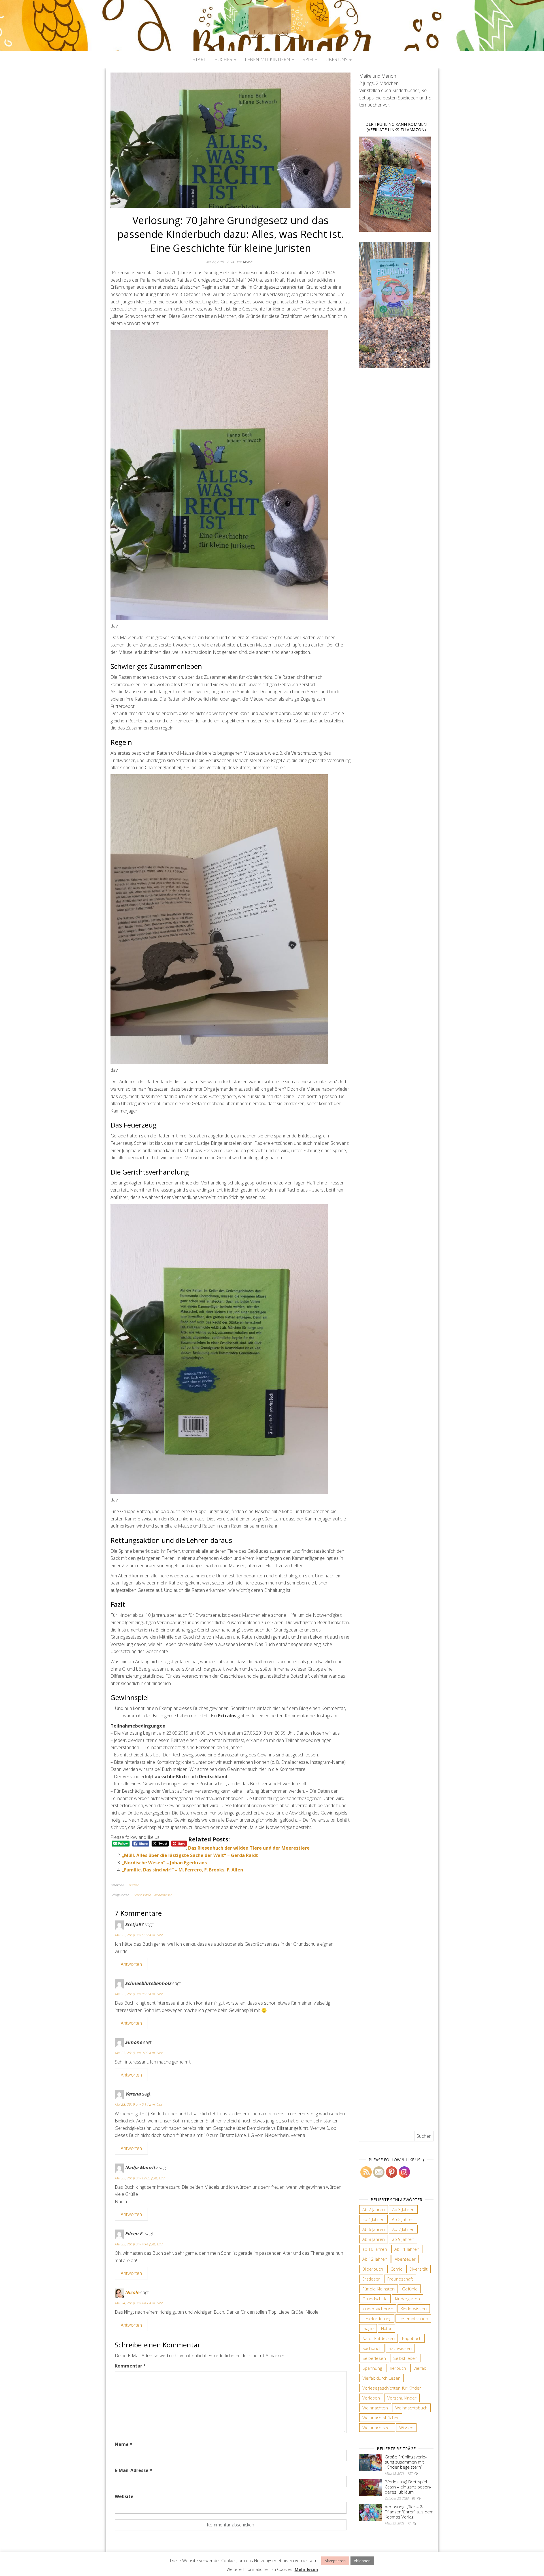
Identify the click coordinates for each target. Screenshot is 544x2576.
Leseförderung (377, 2318)
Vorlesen (371, 2398)
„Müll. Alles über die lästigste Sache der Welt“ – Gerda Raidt (190, 1855)
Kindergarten (407, 2299)
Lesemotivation (413, 2318)
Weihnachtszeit (377, 2428)
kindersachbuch (378, 2309)
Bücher (224, 59)
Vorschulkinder (402, 2398)
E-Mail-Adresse (133, 2470)
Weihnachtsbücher (381, 2418)
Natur (386, 2328)
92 (414, 2498)
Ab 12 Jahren (375, 2259)
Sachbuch (372, 2348)
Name (124, 2444)
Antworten (131, 1964)
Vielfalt (420, 2368)
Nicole (132, 2292)
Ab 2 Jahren (374, 2209)
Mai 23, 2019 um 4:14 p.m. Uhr (139, 2244)
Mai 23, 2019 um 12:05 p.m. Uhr (140, 2178)
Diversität (418, 2269)
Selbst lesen (405, 2358)
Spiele (310, 59)
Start (199, 59)
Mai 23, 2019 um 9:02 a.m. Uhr (139, 2053)
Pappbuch (412, 2338)
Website (124, 2496)
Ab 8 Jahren (374, 2239)
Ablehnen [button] (362, 2561)
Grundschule (142, 1895)
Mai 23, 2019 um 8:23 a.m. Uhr (139, 1994)
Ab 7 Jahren (403, 2229)
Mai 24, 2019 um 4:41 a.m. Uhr (139, 2303)
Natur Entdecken (379, 2338)
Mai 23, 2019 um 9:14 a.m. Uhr (139, 2104)
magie (368, 2328)
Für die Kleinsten (379, 2289)
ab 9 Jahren (403, 2239)
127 (410, 2473)
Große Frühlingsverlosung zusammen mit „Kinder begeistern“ (406, 2462)
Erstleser (371, 2279)
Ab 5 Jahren (403, 2219)
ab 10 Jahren (375, 2249)
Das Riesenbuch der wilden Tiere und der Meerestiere (249, 1848)
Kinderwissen (163, 1895)
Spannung (372, 2368)
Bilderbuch (373, 2269)
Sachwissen (400, 2348)
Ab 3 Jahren (403, 2209)
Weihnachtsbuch (411, 2408)
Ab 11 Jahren (407, 2249)
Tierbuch (398, 2368)
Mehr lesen (306, 2569)
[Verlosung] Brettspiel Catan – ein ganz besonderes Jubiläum (408, 2487)
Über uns (337, 59)
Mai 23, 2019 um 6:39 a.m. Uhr (139, 1935)
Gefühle (410, 2289)
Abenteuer (405, 2259)
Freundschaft (400, 2279)
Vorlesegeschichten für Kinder (392, 2388)
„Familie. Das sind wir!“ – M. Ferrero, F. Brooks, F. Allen (182, 1870)
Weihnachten (375, 2408)
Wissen (406, 2428)
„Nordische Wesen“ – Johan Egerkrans (164, 1863)
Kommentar (130, 2366)
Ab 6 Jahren (374, 2229)
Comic (396, 2269)
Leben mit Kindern (268, 59)
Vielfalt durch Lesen (382, 2378)
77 (409, 2523)
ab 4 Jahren (373, 2219)
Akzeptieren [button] (335, 2561)
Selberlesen (374, 2358)
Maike (248, 262)
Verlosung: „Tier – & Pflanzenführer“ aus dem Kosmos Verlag (409, 2512)
